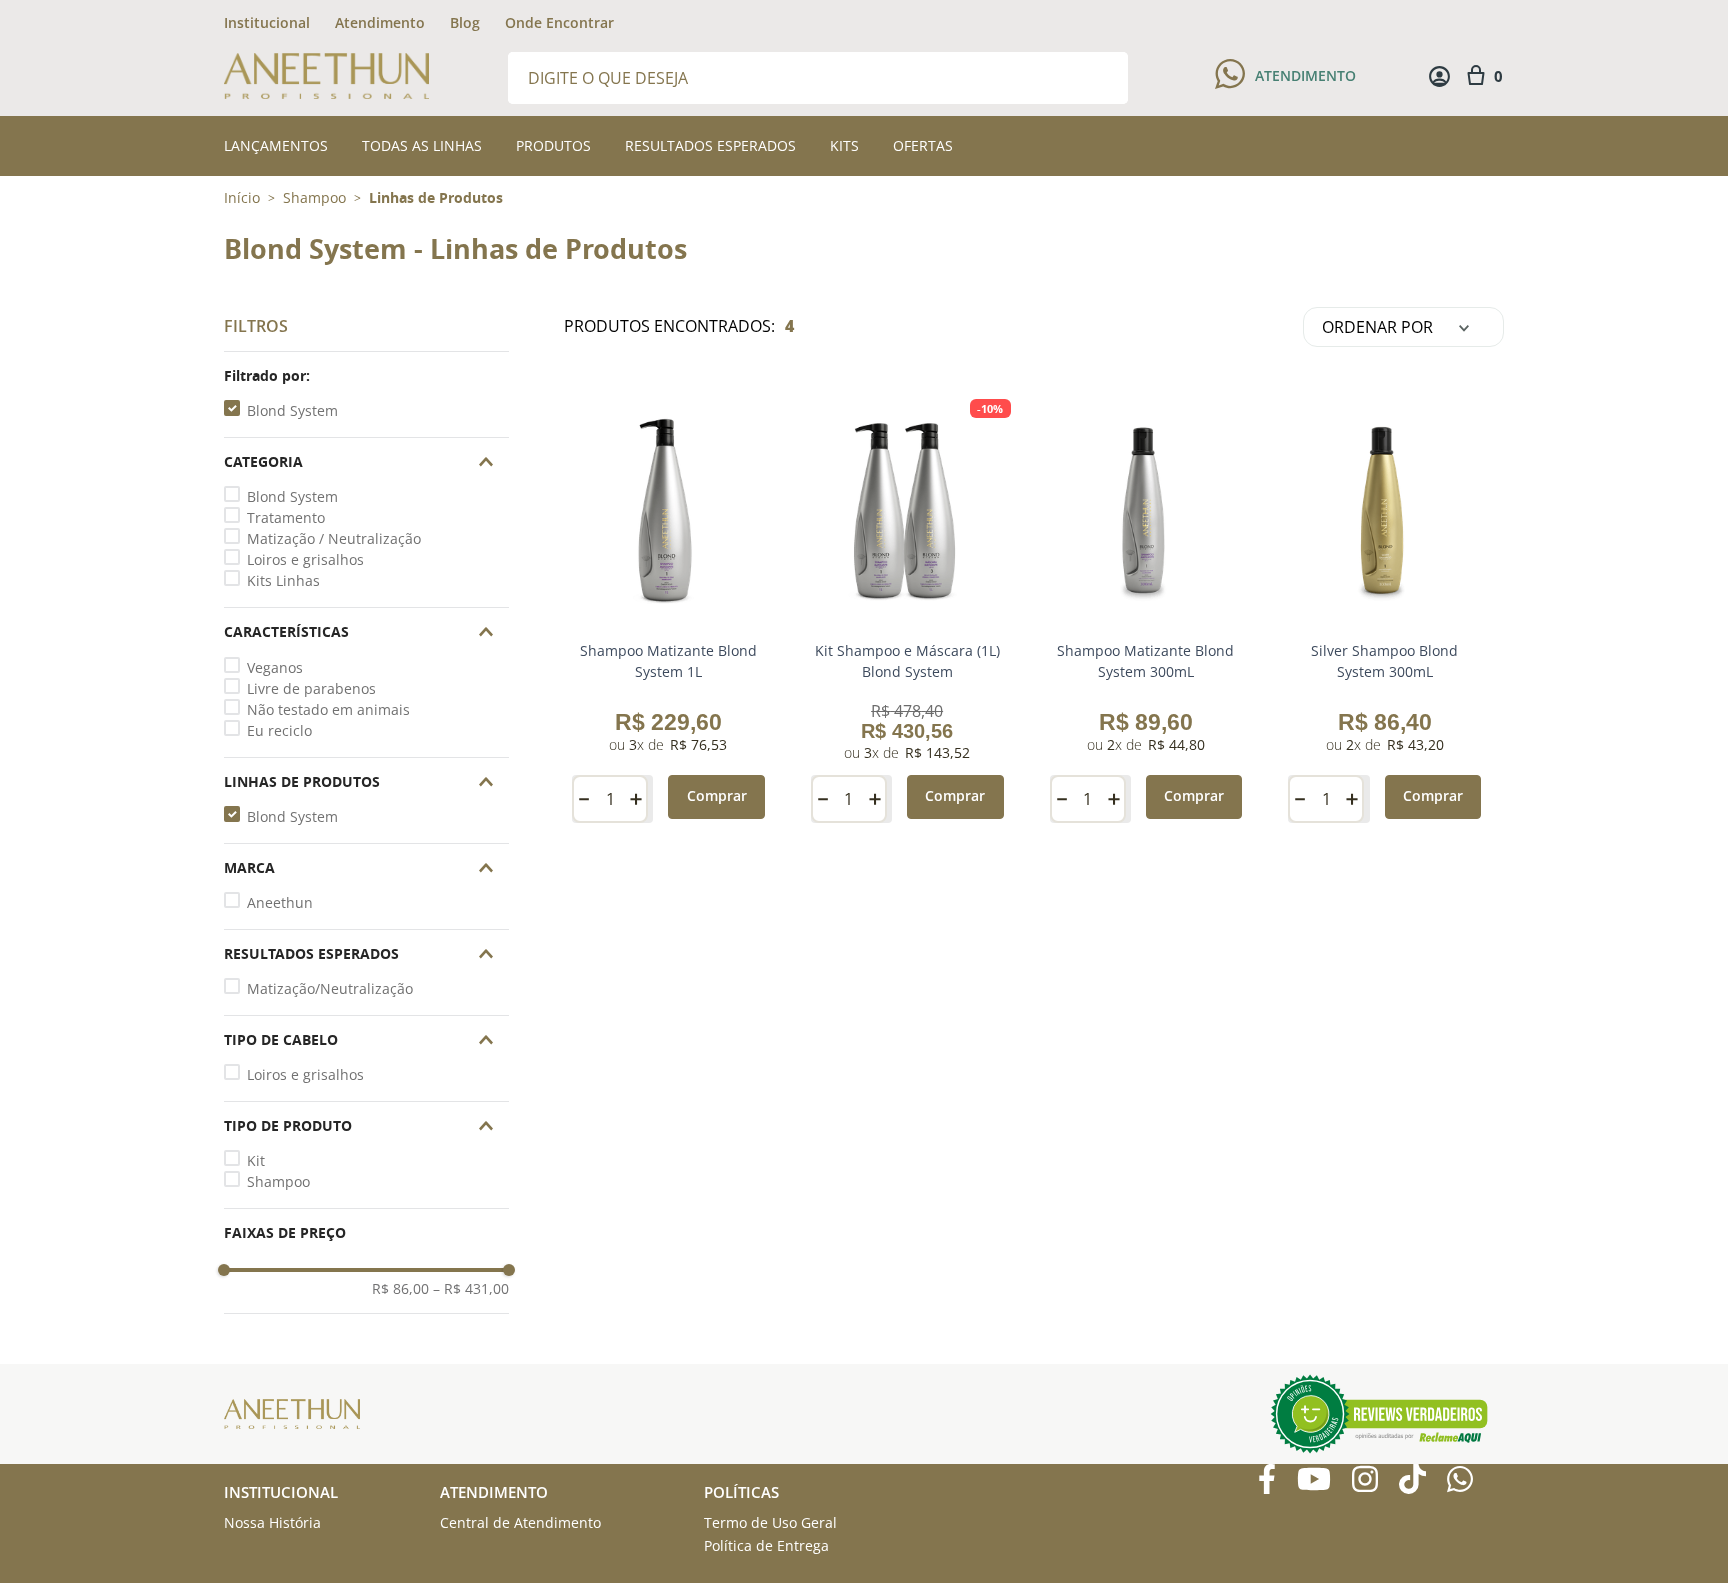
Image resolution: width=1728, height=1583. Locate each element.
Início (242, 197)
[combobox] (818, 76)
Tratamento (286, 517)
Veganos (275, 667)
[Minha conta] (1439, 76)
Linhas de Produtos (436, 198)
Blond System (292, 410)
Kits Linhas (283, 580)
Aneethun (280, 902)
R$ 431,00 (471, 1289)
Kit (256, 1160)
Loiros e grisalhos (305, 559)
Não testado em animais (328, 709)
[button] (366, 376)
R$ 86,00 (400, 1289)
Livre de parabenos (311, 688)
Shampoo (314, 198)
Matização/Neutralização (330, 988)
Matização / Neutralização (334, 538)
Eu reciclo (279, 730)
